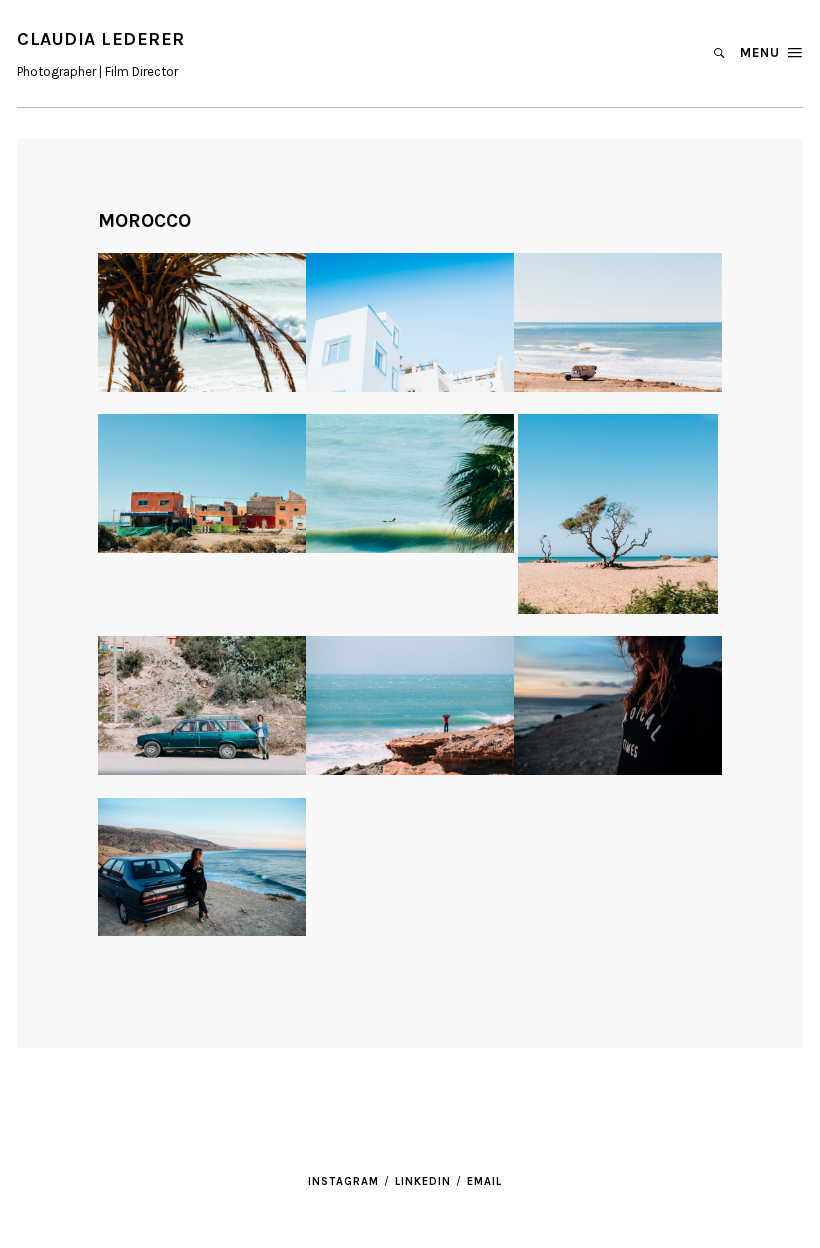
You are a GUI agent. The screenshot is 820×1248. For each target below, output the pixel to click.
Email (484, 1181)
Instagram (343, 1181)
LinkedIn (423, 1181)
